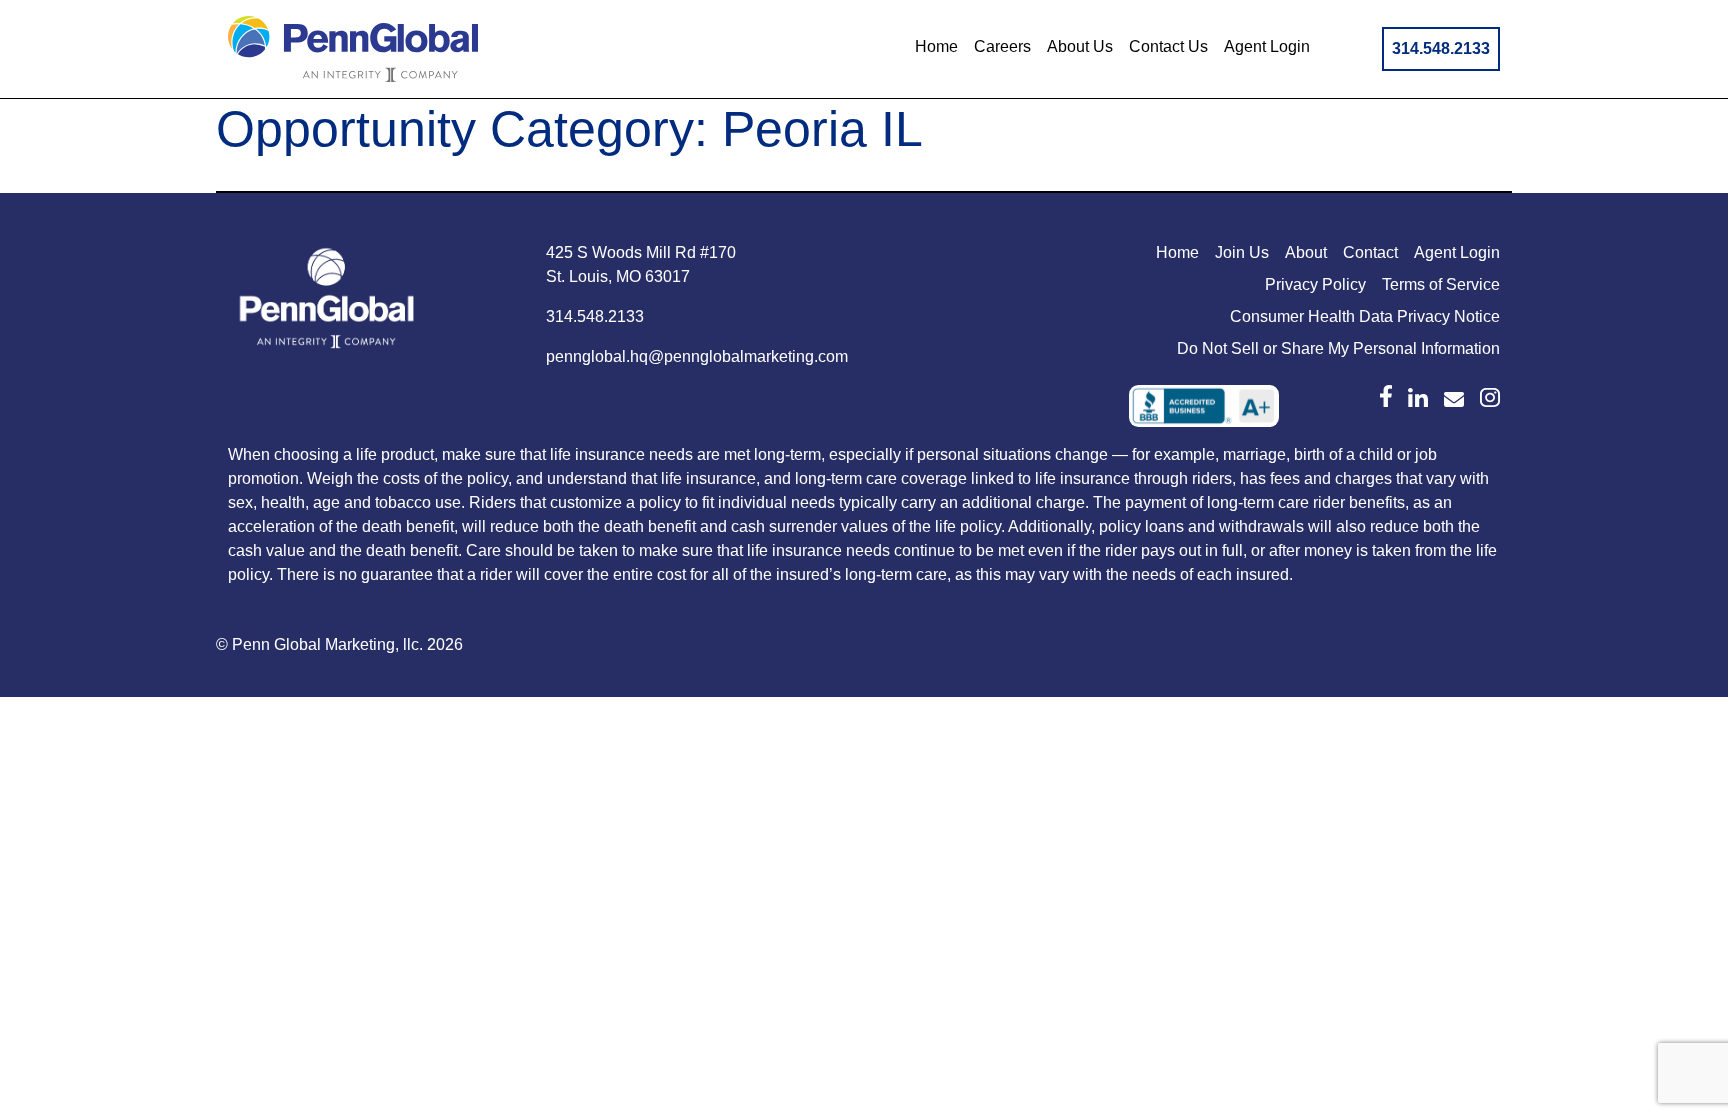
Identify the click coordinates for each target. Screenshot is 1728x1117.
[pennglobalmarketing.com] (1454, 399)
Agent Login (1267, 46)
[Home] (328, 302)
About (1306, 252)
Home (936, 46)
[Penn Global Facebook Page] (1386, 396)
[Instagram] (1490, 398)
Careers (1002, 46)
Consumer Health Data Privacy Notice (1365, 316)
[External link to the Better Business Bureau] (1204, 406)
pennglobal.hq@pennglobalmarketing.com (697, 356)
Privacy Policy (1315, 284)
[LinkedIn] (1418, 398)
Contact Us (1168, 46)
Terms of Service (1441, 284)
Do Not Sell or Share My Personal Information (1338, 348)
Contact (1370, 252)
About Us (1080, 46)
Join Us (1242, 252)
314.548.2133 (1441, 48)
